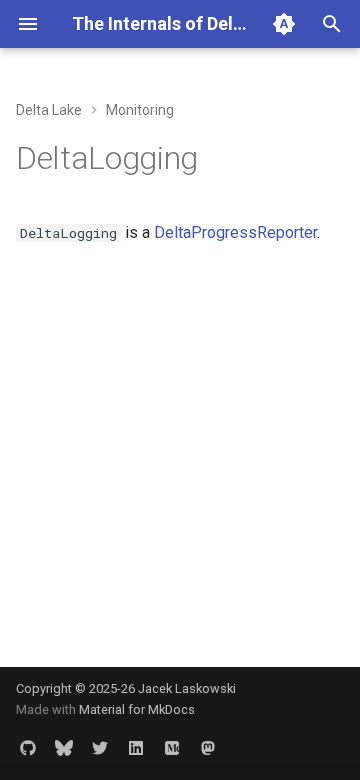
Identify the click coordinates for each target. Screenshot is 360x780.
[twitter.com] (100, 748)
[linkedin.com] (136, 748)
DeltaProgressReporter (235, 232)
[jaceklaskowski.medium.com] (172, 748)
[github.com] (28, 748)
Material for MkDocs (137, 709)
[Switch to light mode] (284, 24)
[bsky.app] (64, 748)
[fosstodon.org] (208, 748)
